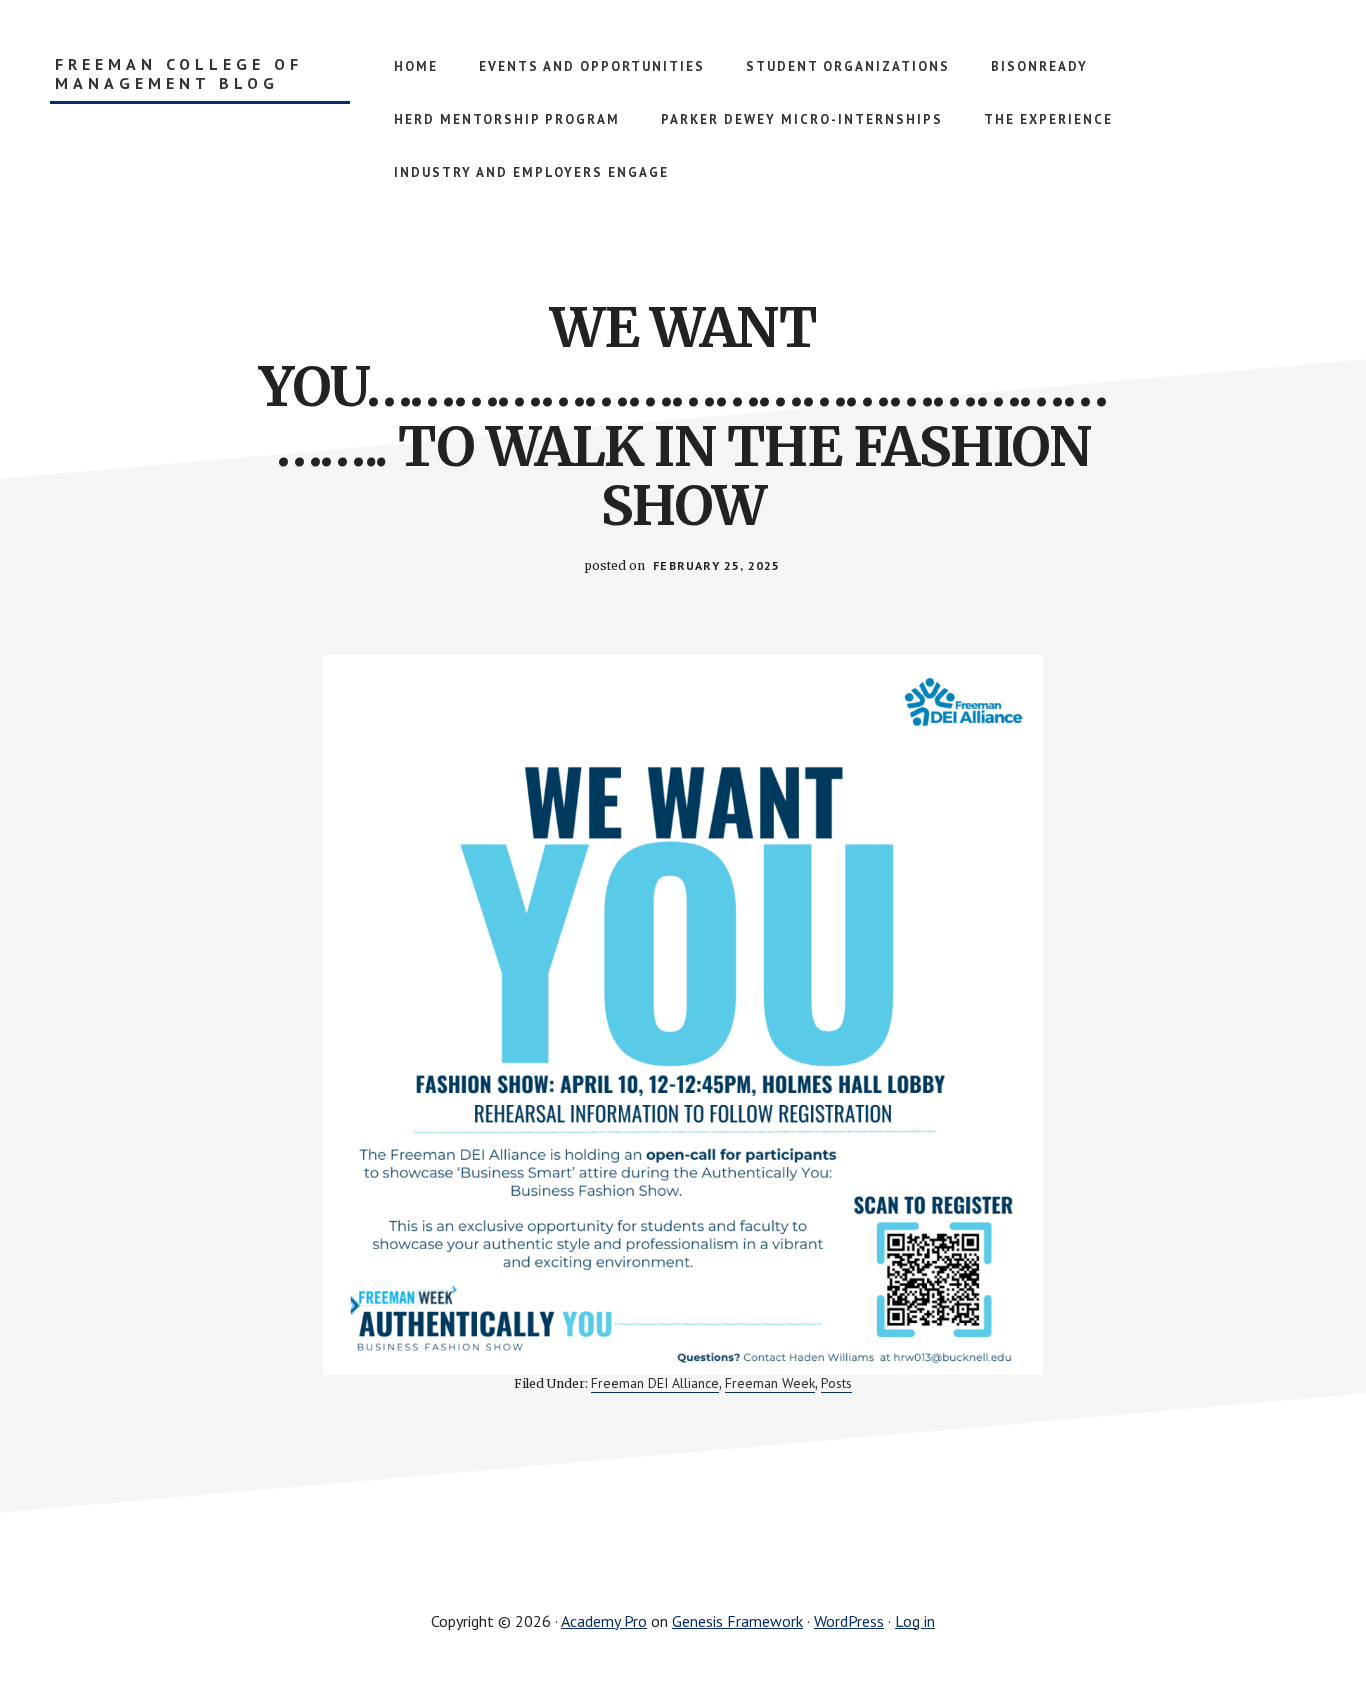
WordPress (849, 1621)
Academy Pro (604, 1621)
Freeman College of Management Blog (179, 74)
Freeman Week (770, 1383)
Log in (915, 1621)
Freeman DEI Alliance (655, 1383)
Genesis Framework (737, 1621)
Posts (836, 1383)
